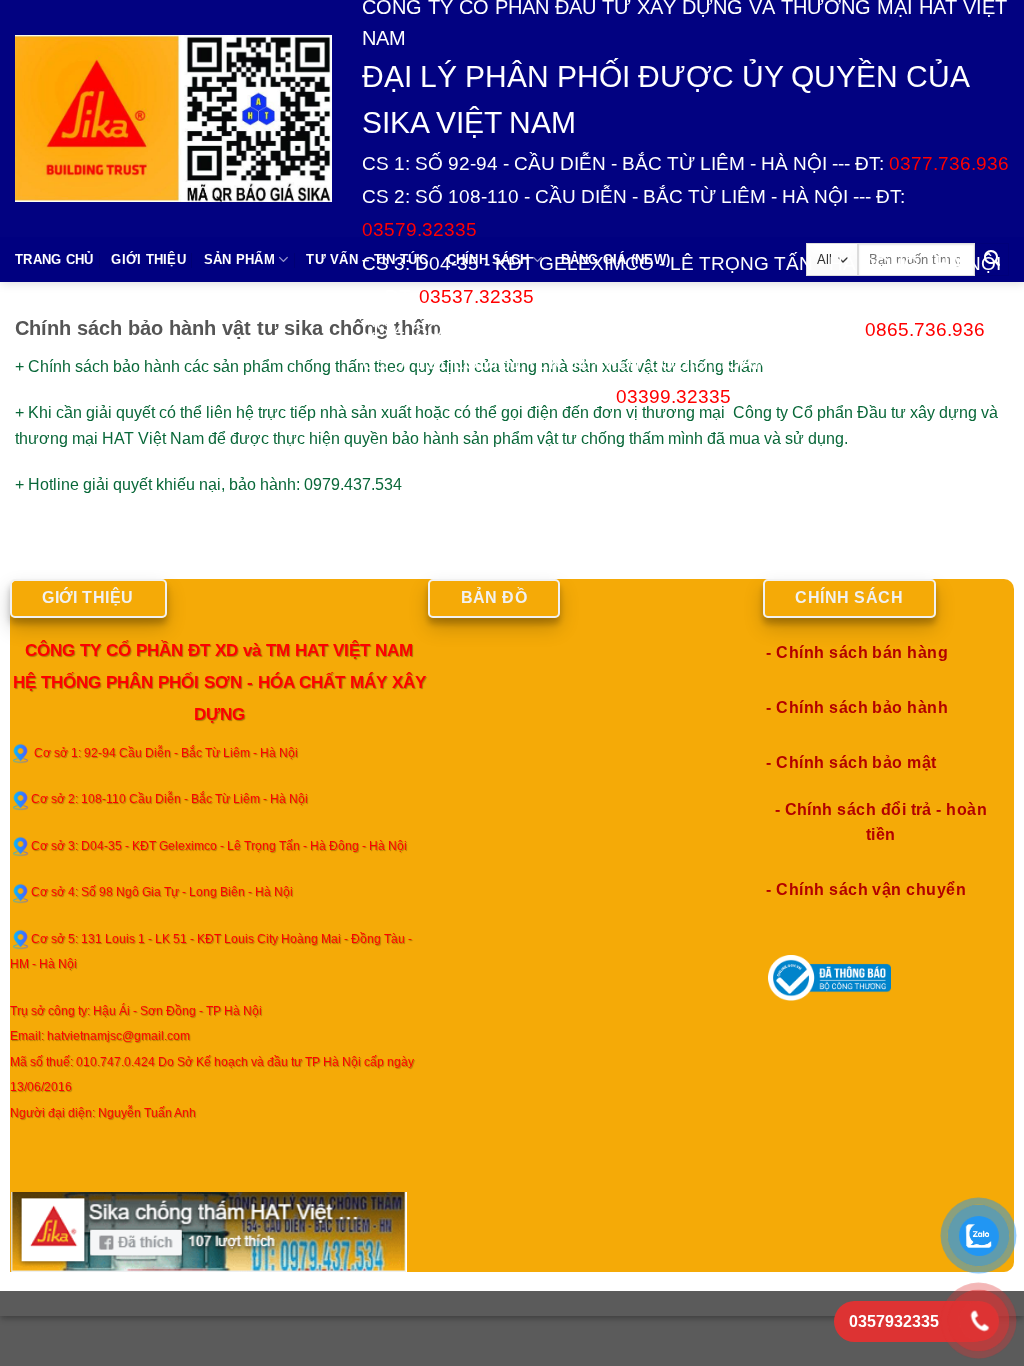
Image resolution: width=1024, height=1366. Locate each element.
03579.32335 (419, 229)
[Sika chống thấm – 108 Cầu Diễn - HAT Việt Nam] (173, 118)
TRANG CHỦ (54, 259)
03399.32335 (673, 396)
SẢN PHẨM (239, 259)
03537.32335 (476, 296)
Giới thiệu (148, 259)
